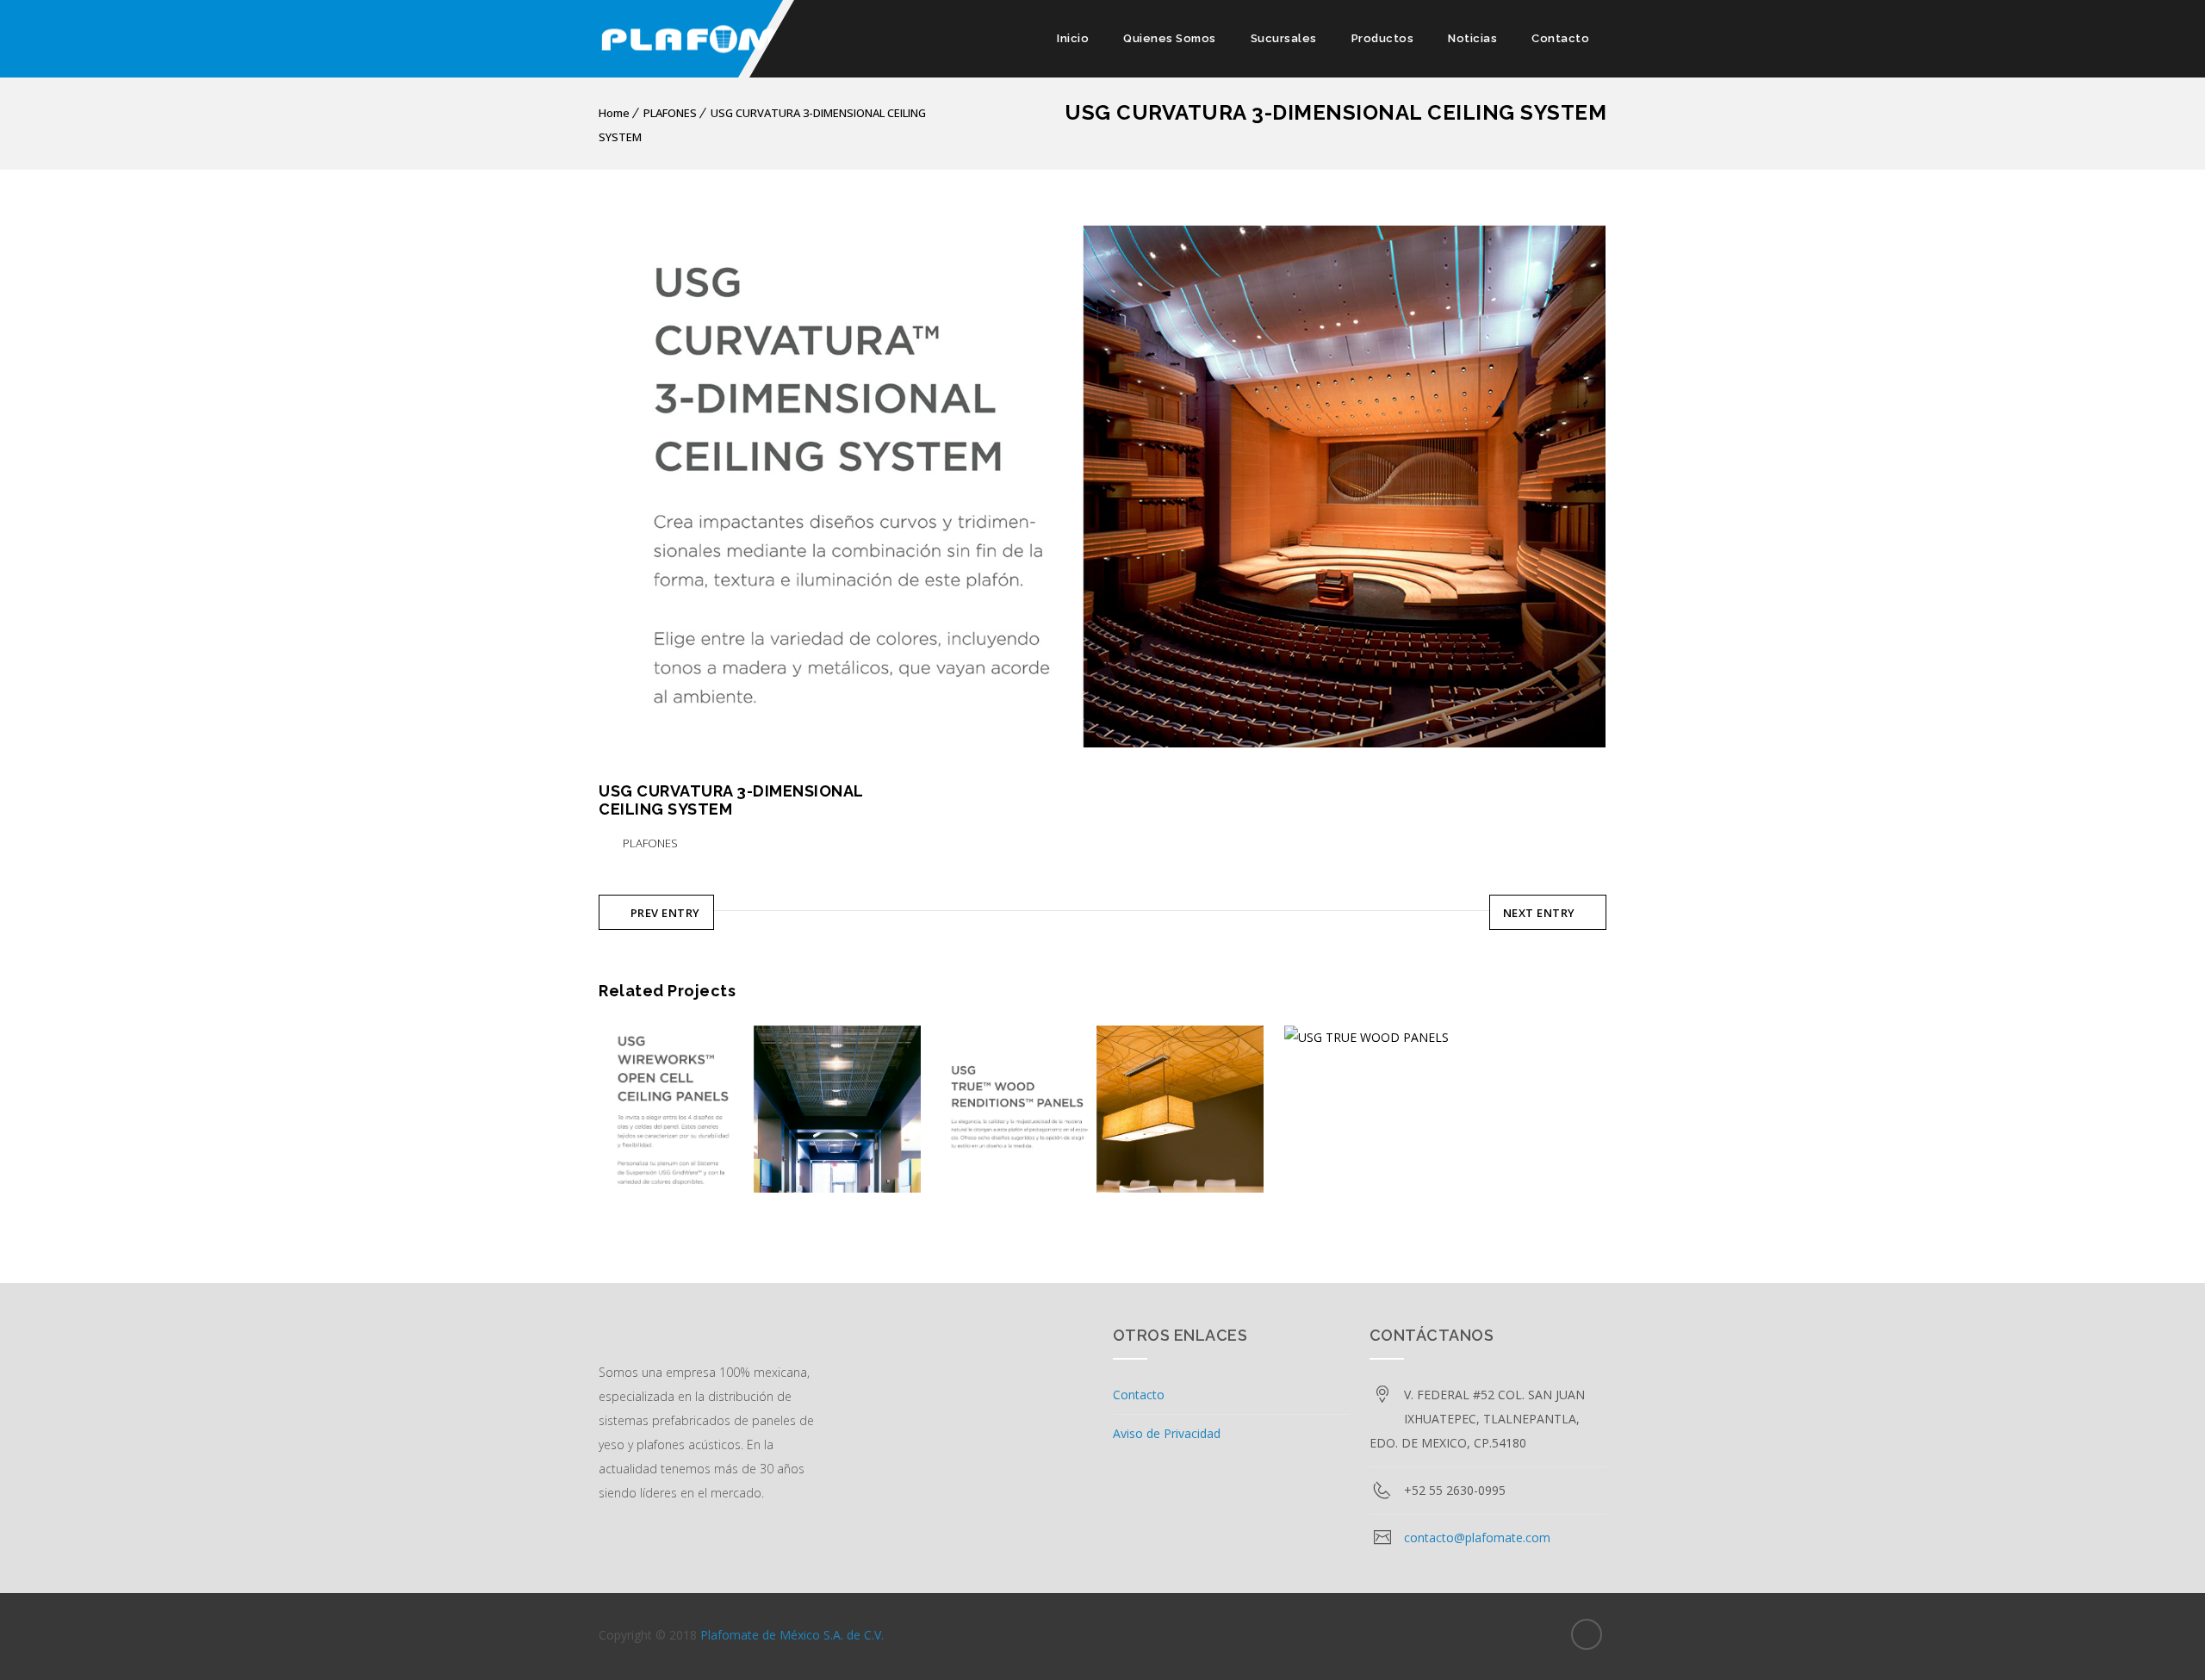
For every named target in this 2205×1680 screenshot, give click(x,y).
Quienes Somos (1170, 38)
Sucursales (1284, 38)
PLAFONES (670, 113)
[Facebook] (1587, 1634)
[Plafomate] (728, 39)
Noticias (1472, 38)
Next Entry (1539, 913)
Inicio (1073, 38)
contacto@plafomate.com (1477, 1537)
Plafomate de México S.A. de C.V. (792, 1635)
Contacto (1560, 38)
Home (614, 113)
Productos (1383, 38)
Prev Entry (665, 913)
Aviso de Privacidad (1167, 1433)
